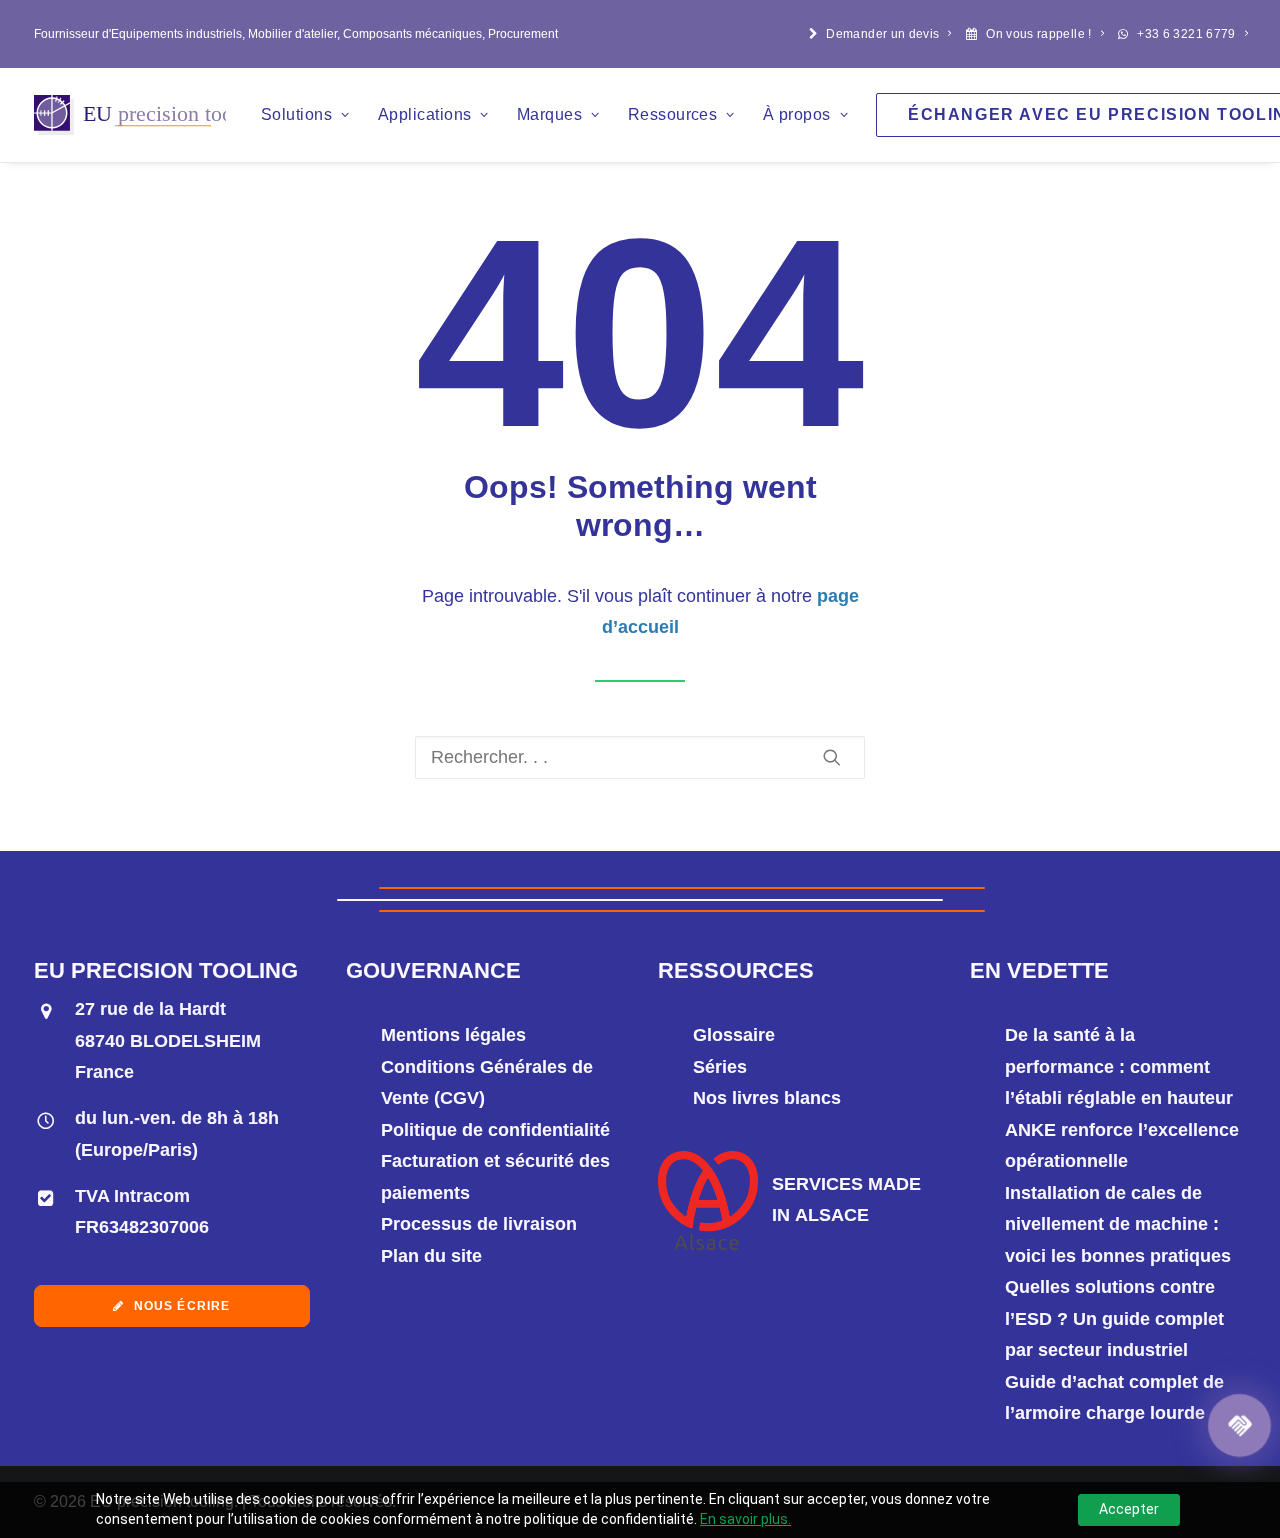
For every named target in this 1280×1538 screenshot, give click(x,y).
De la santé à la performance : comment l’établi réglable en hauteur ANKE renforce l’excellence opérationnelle (1122, 1098)
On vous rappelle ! (1038, 34)
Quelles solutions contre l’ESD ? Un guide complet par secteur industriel (1114, 1318)
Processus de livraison (479, 1224)
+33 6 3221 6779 (1186, 34)
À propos (797, 114)
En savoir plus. (745, 1519)
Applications (425, 114)
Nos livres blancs (767, 1098)
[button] (832, 757)
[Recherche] (640, 757)
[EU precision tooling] (130, 115)
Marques (549, 114)
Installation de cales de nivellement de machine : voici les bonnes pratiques (1118, 1224)
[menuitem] (880, 34)
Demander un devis (882, 34)
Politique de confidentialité (495, 1130)
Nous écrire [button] (182, 1306)
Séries (720, 1067)
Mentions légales (453, 1035)
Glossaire (734, 1035)
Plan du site (431, 1256)
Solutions (296, 114)
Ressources (673, 114)
